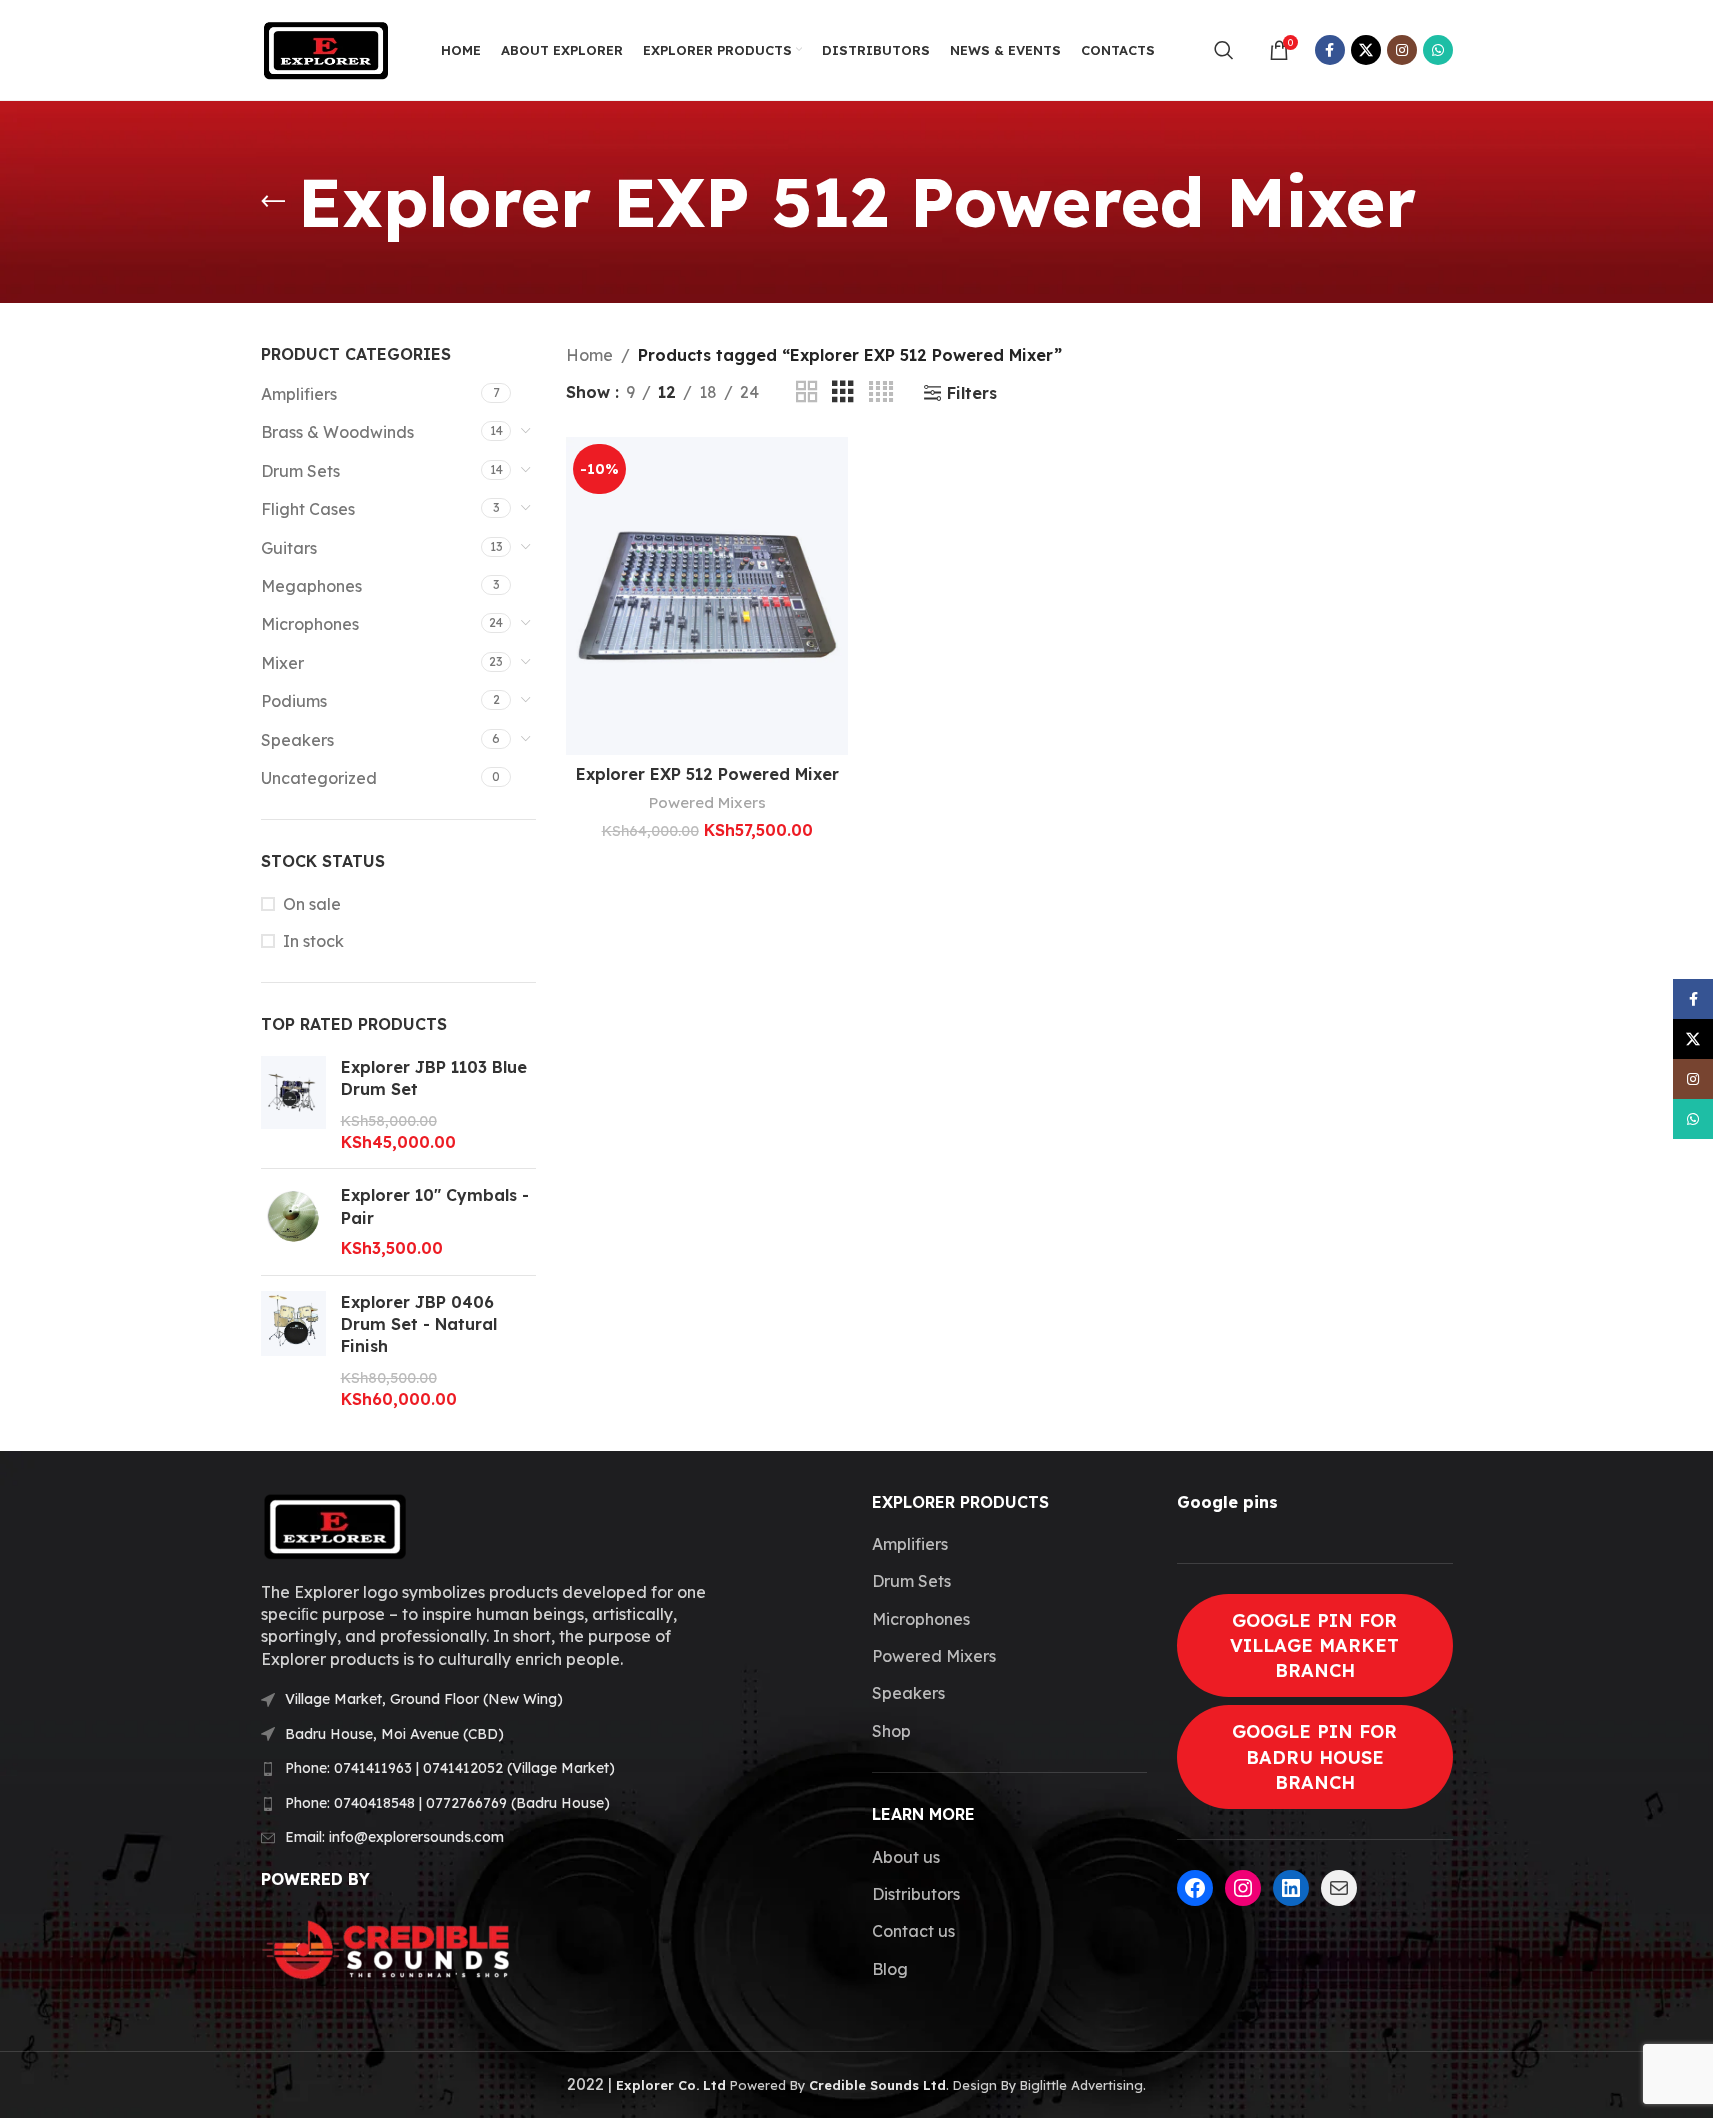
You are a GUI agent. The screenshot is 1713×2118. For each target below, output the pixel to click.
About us (906, 1857)
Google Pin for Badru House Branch (1314, 1756)
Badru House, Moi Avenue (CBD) (394, 1734)
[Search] (1224, 50)
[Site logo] (326, 48)
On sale (312, 904)
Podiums (294, 701)
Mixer (282, 663)
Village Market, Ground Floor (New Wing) (424, 1699)
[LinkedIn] (1291, 1888)
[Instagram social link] (1402, 50)
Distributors (916, 1894)
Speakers (297, 740)
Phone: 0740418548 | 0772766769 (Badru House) (447, 1803)
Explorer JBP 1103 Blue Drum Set (434, 1078)
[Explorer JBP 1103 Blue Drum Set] (293, 1105)
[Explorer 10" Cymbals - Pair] (293, 1221)
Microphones (310, 624)
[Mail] (1339, 1888)
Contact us (913, 1931)
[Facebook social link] (1330, 50)
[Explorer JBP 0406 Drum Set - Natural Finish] (293, 1351)
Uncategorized (319, 778)
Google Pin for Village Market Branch (1314, 1645)
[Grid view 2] (807, 392)
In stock (313, 941)
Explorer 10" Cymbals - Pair (435, 1206)
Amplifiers (299, 394)
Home (589, 355)
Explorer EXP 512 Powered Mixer (707, 774)
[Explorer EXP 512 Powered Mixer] (707, 596)
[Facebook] (1195, 1888)
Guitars (289, 548)
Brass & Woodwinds (337, 432)
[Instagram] (1243, 1888)
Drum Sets (300, 471)
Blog (890, 1969)
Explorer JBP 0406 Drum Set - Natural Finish (419, 1324)
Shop (891, 1731)
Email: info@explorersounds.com (394, 1837)
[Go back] (273, 202)
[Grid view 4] (881, 392)
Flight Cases (308, 509)
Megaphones (311, 586)
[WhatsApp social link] (1438, 50)
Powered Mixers (707, 802)
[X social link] (1366, 50)
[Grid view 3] (843, 392)
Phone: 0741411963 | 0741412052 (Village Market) (450, 1768)
